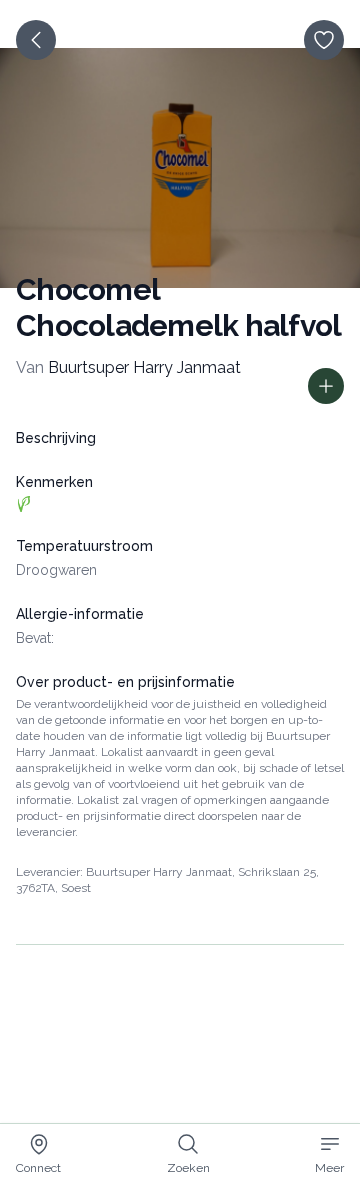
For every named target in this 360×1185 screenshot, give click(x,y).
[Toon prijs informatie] (326, 386)
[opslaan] (324, 40)
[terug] (36, 40)
